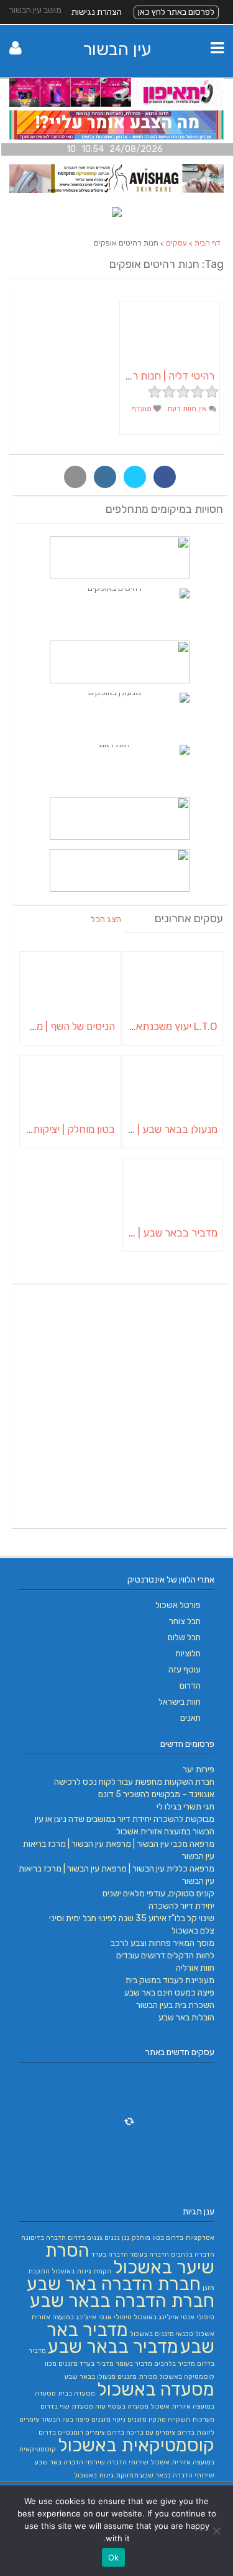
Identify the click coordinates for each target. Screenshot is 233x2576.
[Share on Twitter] (135, 477)
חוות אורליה (195, 1968)
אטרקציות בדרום (190, 2238)
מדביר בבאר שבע (113, 2347)
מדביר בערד (97, 2364)
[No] (217, 2531)
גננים (112, 2238)
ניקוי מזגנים (108, 2419)
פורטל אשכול (178, 1605)
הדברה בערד (110, 2254)
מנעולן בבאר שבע (90, 2377)
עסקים (176, 243)
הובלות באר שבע (186, 2018)
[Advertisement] (116, 1408)
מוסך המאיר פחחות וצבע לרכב (162, 1943)
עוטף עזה (185, 1670)
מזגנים (68, 2364)
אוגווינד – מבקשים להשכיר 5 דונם (156, 1794)
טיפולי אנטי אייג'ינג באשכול (174, 2317)
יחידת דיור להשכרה (181, 1906)
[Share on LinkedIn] (105, 477)
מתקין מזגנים (147, 2419)
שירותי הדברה (128, 2462)
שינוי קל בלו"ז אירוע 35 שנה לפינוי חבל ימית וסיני (132, 1918)
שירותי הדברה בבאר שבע (177, 2475)
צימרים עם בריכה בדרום (141, 2432)
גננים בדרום (85, 2238)
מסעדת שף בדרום (67, 2406)
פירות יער (199, 1770)
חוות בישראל (180, 1702)
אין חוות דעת (188, 409)
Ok (114, 2557)
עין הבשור (117, 49)
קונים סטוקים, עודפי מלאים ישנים (158, 1894)
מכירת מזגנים (137, 2377)
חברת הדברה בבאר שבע (122, 2301)
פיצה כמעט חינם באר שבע (169, 1993)
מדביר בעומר (134, 2364)
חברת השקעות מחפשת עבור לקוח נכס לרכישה (134, 1782)
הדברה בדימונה (43, 2238)
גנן (126, 2238)
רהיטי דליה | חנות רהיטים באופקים (142, 376)
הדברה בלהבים (193, 2254)
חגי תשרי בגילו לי (185, 1807)
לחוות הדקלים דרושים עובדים (165, 1956)
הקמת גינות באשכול (81, 2271)
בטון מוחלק (148, 2238)
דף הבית (208, 243)
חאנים (190, 1718)
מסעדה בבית (76, 2393)
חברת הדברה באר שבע (114, 2284)
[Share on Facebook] (165, 477)
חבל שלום (184, 1637)
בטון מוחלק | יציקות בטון (64, 1129)
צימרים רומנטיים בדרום (72, 2432)
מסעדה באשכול (156, 2389)
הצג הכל (106, 919)
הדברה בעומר (149, 2254)
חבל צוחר (185, 1621)
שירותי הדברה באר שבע (70, 2462)
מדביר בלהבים (175, 2364)
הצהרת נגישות (97, 12)
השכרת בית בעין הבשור (175, 2005)
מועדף (143, 409)
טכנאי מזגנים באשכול (162, 2334)
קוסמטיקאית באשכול (136, 2445)
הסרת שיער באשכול (130, 2259)
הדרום (190, 1686)
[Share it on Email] (75, 477)
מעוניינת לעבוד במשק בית (170, 1980)
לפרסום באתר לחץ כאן (176, 12)
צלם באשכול (193, 1931)
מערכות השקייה (191, 2419)
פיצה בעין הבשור (65, 2419)
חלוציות (188, 1654)
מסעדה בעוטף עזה (122, 2406)
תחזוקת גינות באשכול (106, 2475)
